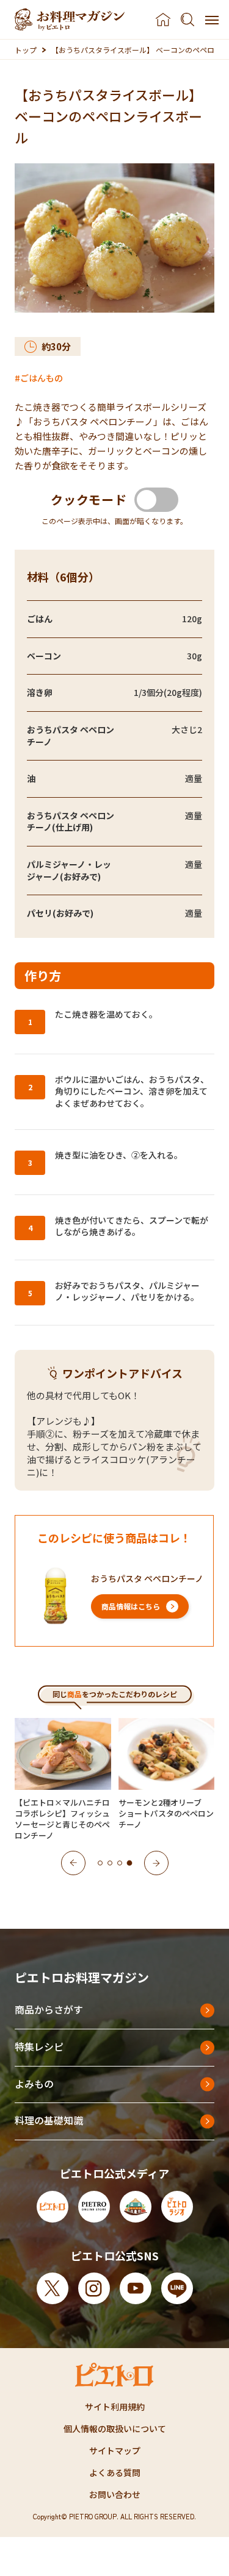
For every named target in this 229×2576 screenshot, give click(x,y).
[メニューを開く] (212, 20)
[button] (100, 1863)
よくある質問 (115, 2472)
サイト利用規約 (115, 2407)
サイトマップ (115, 2450)
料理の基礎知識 (49, 2120)
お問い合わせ (115, 2494)
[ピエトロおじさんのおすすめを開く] (70, 20)
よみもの (34, 2084)
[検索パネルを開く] (187, 20)
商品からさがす (49, 2009)
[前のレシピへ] (73, 1863)
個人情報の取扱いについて (115, 2429)
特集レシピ (39, 2046)
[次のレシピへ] (156, 1863)
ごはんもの (42, 378)
